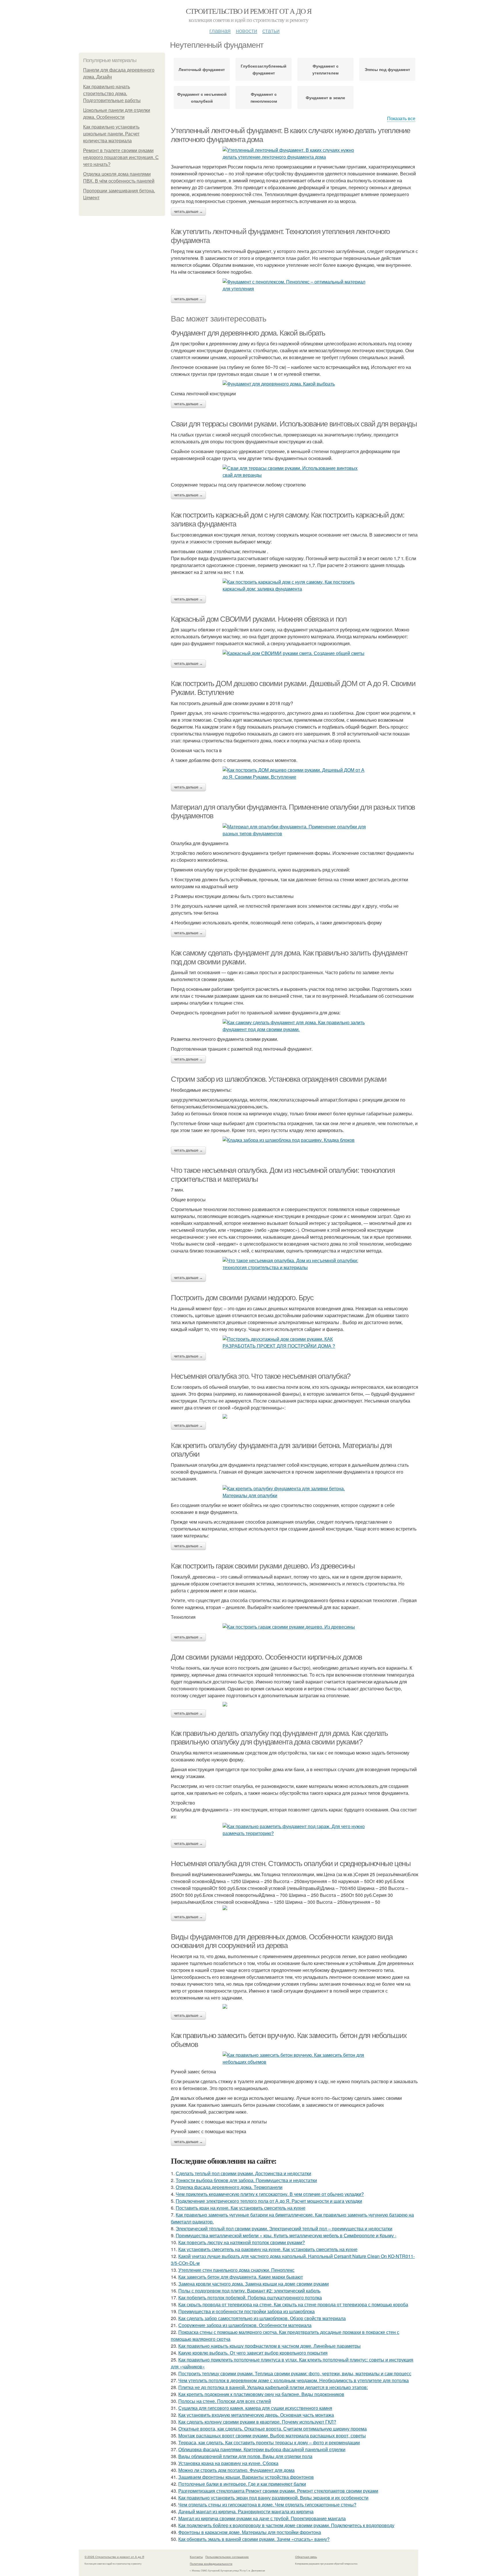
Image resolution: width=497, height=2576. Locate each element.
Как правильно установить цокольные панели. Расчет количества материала (111, 134)
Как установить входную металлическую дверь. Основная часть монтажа (256, 2415)
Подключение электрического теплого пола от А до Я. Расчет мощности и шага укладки (269, 2201)
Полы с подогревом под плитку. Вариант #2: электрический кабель (249, 2291)
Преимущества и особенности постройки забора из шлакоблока (246, 2311)
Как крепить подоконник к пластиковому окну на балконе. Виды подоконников (261, 2394)
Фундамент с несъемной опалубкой (202, 97)
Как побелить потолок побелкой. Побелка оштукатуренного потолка (250, 2298)
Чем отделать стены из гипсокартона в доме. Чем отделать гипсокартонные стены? (267, 2505)
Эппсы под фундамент (387, 69)
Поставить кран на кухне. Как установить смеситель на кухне (241, 2208)
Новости (246, 30)
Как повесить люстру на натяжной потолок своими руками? (242, 2242)
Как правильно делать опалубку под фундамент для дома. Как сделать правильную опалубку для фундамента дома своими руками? (279, 1738)
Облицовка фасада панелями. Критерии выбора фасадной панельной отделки (262, 2449)
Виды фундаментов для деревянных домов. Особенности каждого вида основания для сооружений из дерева (282, 1941)
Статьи (271, 30)
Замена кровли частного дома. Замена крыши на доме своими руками (254, 2284)
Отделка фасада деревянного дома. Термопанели (229, 2187)
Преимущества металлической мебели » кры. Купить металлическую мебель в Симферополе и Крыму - (286, 2235)
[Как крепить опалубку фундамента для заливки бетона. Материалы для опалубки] (295, 1492)
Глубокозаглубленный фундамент (264, 69)
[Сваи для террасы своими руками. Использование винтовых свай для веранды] (295, 472)
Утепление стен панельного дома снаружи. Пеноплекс (236, 2270)
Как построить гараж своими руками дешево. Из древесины (263, 1566)
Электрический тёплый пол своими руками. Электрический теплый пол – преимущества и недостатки (284, 2229)
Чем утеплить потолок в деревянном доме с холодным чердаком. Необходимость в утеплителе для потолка (294, 2380)
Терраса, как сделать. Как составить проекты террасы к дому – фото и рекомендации (269, 2442)
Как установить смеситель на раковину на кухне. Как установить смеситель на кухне (268, 2249)
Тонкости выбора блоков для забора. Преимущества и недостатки (246, 2180)
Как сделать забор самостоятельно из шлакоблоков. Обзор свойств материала (262, 2318)
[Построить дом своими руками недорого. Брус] (295, 1342)
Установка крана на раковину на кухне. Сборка (228, 2463)
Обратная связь (306, 2557)
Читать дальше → (188, 212)
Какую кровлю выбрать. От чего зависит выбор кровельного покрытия (253, 2353)
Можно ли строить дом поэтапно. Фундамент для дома (236, 2470)
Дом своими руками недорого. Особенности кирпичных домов (266, 1657)
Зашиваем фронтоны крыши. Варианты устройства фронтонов (246, 2477)
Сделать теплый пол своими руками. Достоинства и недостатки (243, 2173)
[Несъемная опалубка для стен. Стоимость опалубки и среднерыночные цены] (295, 1908)
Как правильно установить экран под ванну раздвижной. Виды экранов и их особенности (273, 2498)
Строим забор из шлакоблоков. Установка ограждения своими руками (279, 1079)
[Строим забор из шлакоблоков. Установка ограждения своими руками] (295, 1140)
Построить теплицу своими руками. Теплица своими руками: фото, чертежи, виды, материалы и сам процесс (295, 2373)
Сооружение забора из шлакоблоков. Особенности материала (245, 2325)
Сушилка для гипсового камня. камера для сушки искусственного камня (255, 2408)
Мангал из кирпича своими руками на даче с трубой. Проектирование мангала (262, 2518)
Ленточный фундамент (202, 69)
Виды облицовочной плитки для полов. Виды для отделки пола (245, 2456)
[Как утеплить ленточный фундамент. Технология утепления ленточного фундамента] (295, 285)
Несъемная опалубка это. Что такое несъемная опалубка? (261, 1376)
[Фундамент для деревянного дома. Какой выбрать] (295, 384)
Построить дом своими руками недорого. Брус (242, 1298)
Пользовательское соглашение (227, 2557)
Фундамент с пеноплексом (264, 97)
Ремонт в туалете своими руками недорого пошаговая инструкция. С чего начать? (121, 157)
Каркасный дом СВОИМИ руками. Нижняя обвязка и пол (259, 619)
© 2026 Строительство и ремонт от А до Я (114, 2557)
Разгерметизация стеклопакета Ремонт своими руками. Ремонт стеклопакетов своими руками (278, 2491)
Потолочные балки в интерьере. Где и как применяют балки (242, 2484)
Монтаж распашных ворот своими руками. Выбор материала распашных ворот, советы (272, 2436)
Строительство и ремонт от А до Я (249, 11)
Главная (220, 30)
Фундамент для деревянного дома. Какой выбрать (248, 333)
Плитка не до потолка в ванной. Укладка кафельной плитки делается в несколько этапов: (273, 2387)
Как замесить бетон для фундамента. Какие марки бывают (241, 2277)
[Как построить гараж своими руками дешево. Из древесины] (295, 1627)
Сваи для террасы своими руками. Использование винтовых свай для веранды (294, 424)
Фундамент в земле (325, 97)
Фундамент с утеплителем (325, 69)
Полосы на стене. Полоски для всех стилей (225, 2401)
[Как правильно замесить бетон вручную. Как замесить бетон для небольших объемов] (295, 2058)
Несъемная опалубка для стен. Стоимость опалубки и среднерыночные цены (291, 1863)
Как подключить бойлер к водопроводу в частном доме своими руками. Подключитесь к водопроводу (286, 2525)
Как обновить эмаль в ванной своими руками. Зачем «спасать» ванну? (254, 2539)
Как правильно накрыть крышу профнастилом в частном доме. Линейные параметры (269, 2346)
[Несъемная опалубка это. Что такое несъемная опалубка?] (295, 1416)
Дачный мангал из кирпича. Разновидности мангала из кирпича (246, 2511)
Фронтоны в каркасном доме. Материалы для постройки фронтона (250, 2532)
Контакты (196, 2557)
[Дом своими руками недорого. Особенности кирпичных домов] (295, 1704)
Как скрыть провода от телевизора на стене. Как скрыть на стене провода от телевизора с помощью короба (293, 2304)
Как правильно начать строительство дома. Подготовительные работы (112, 94)
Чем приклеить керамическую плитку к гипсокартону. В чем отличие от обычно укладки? (270, 2194)
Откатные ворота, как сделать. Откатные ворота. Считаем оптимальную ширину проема (273, 2429)
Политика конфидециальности (211, 2564)
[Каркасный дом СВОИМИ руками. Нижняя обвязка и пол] (295, 653)
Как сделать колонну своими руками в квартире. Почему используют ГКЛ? (257, 2422)
